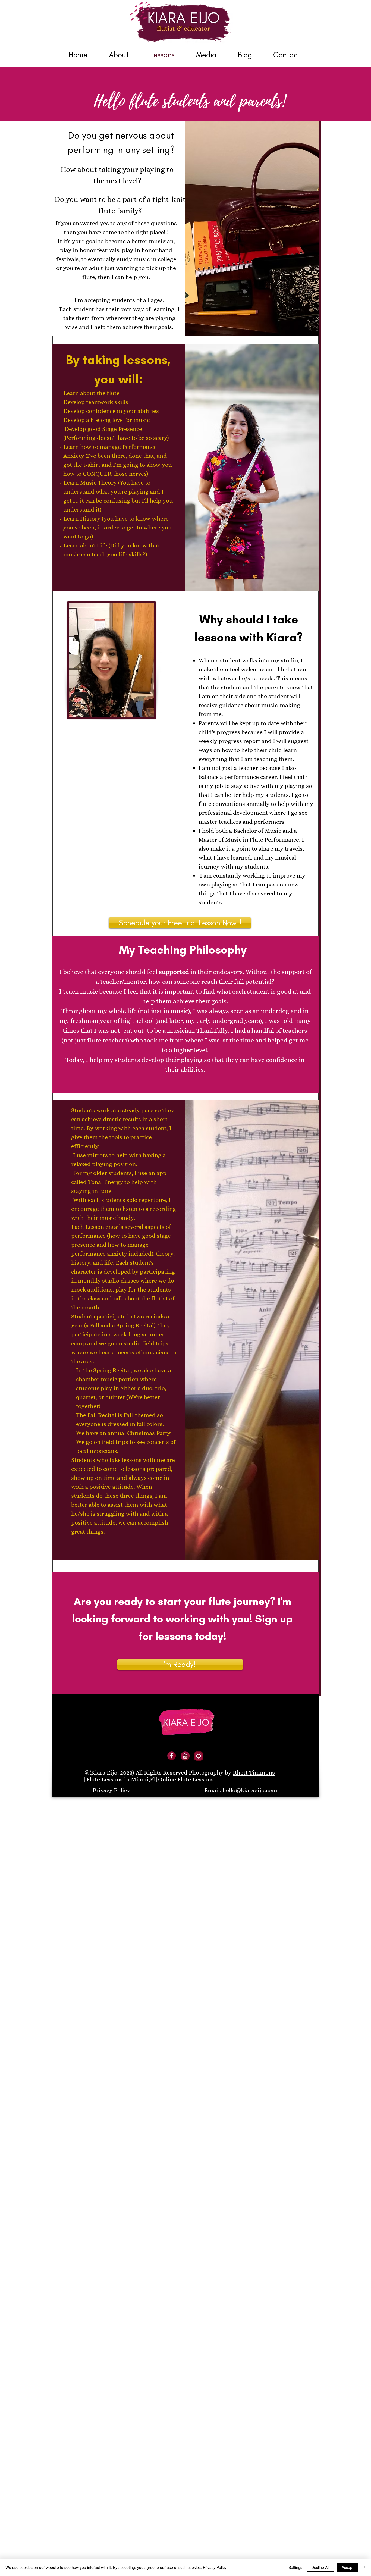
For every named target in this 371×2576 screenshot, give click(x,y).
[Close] (364, 2567)
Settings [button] (295, 2567)
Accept (348, 2567)
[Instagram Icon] (199, 1756)
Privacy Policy (215, 2567)
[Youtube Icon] (185, 1756)
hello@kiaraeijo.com (250, 1790)
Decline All (320, 2567)
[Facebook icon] (172, 1756)
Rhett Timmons (254, 1773)
